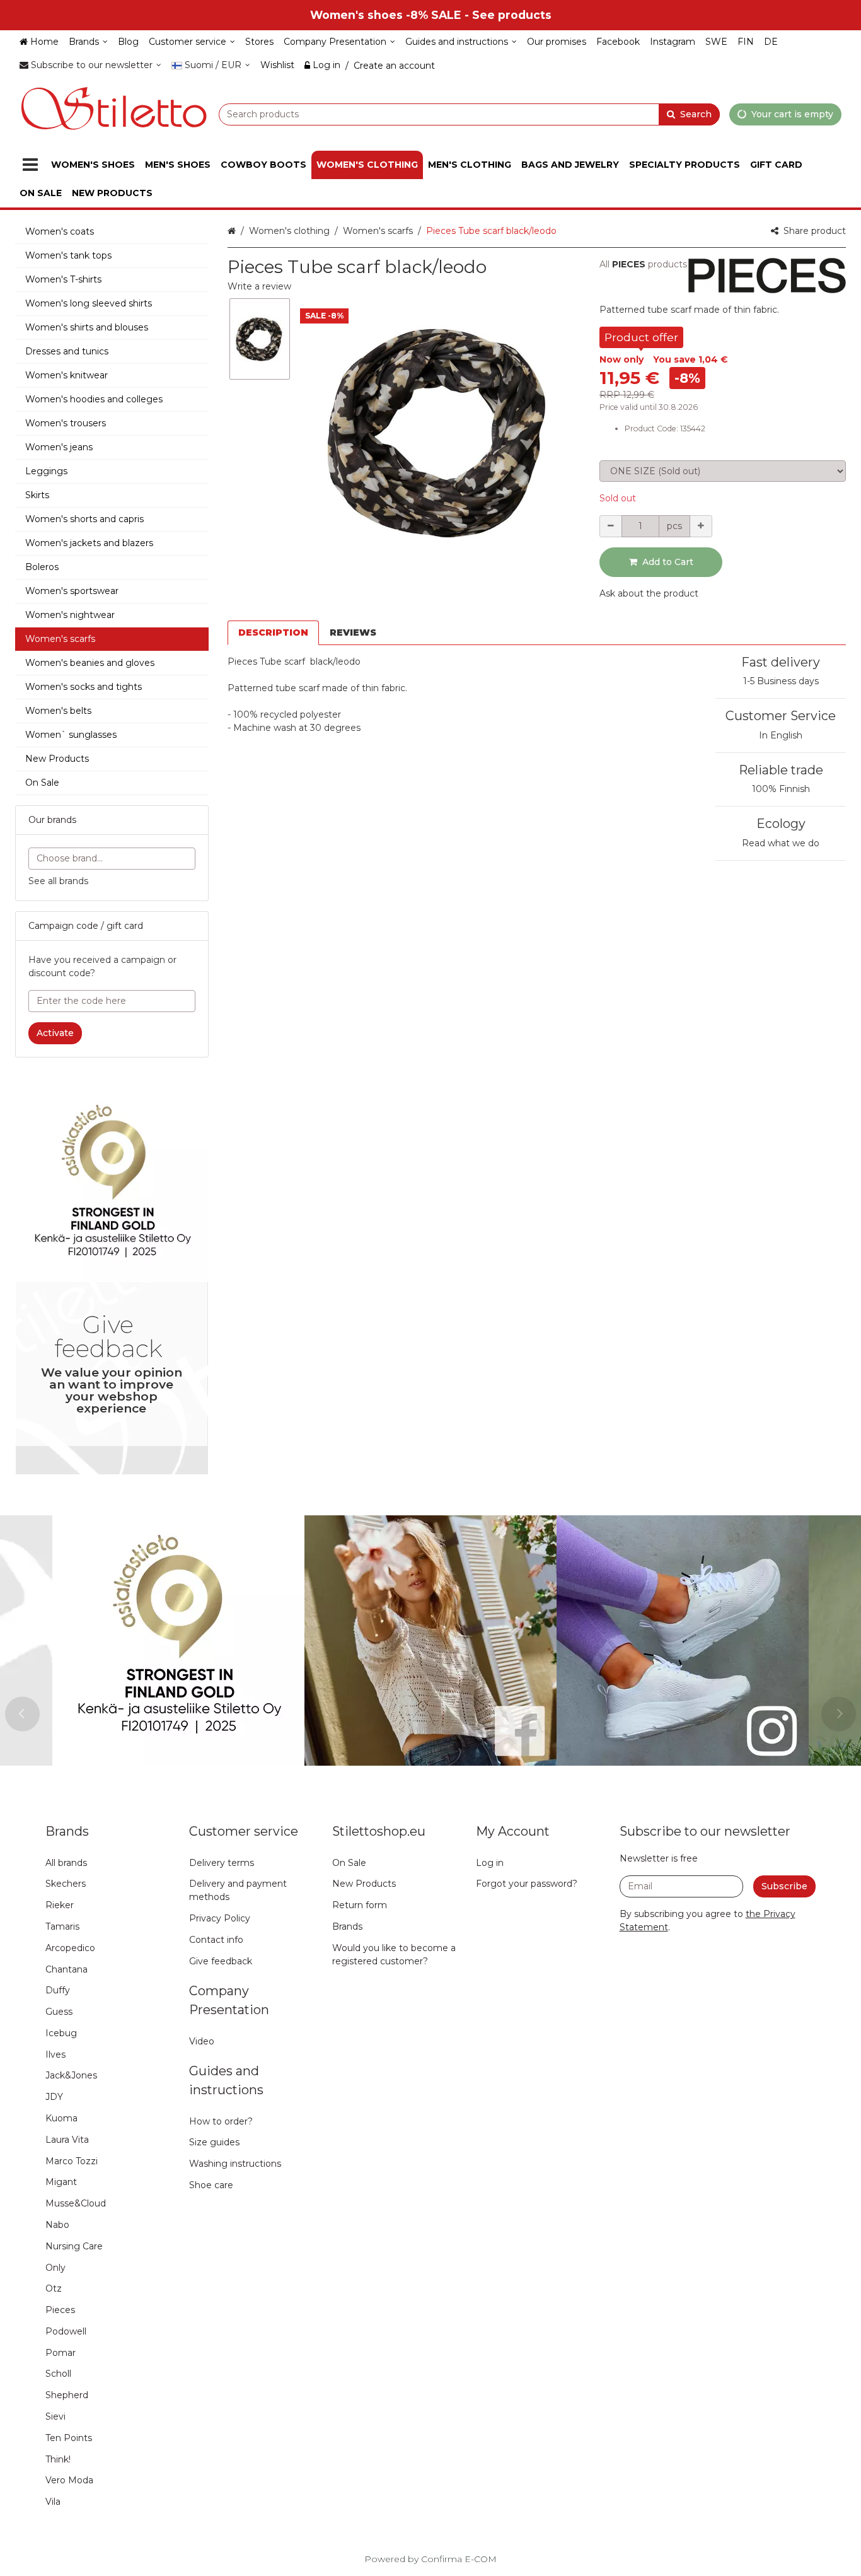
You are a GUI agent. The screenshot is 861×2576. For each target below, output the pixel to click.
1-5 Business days (781, 681)
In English (781, 735)
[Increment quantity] (701, 526)
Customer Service (781, 716)
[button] (259, 286)
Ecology (781, 824)
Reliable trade (781, 770)
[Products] (30, 165)
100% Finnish (781, 789)
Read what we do (781, 843)
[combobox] (469, 114)
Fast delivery (781, 662)
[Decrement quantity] (611, 526)
